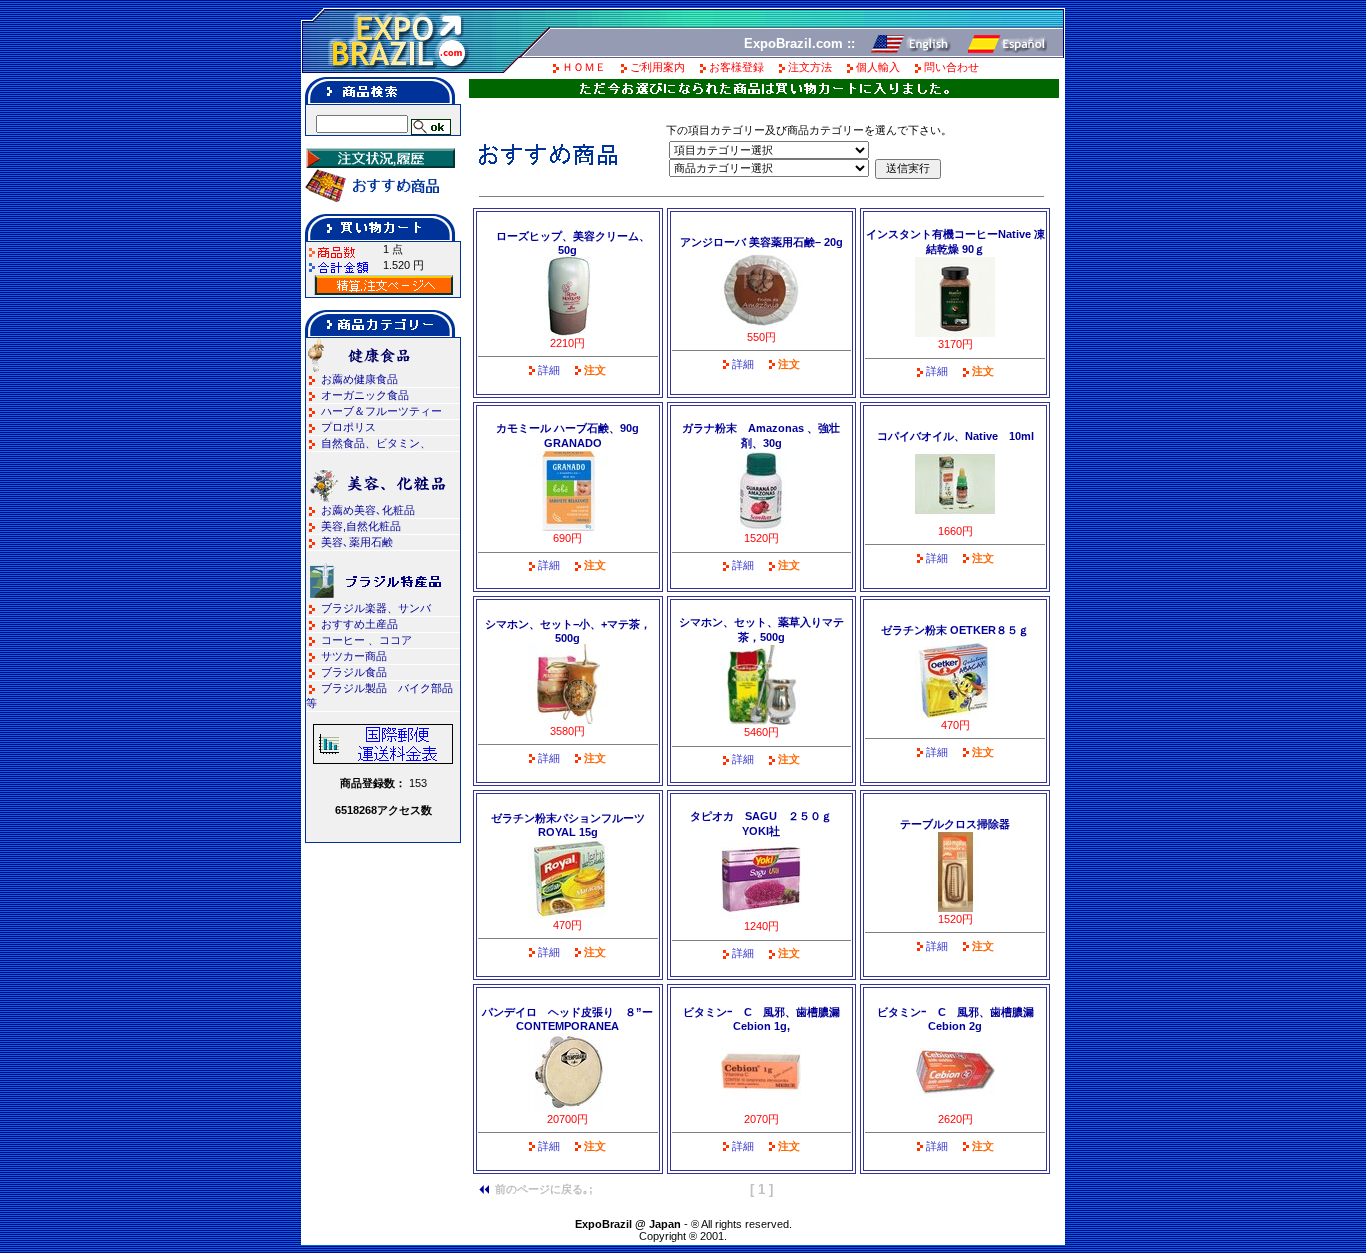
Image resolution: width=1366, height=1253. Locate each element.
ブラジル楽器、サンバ (376, 608)
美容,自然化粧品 (361, 526)
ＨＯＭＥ (584, 67)
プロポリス (348, 427)
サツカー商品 (354, 656)
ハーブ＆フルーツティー (381, 411)
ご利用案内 (657, 67)
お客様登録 (736, 67)
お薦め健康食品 (359, 379)
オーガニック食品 (365, 395)
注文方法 (810, 67)
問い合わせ (951, 67)
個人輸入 (878, 67)
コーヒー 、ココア (366, 640)
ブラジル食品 (354, 672)
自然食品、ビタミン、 (376, 443)
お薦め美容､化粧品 (368, 510)
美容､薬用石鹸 (357, 542)
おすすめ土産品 (359, 624)
